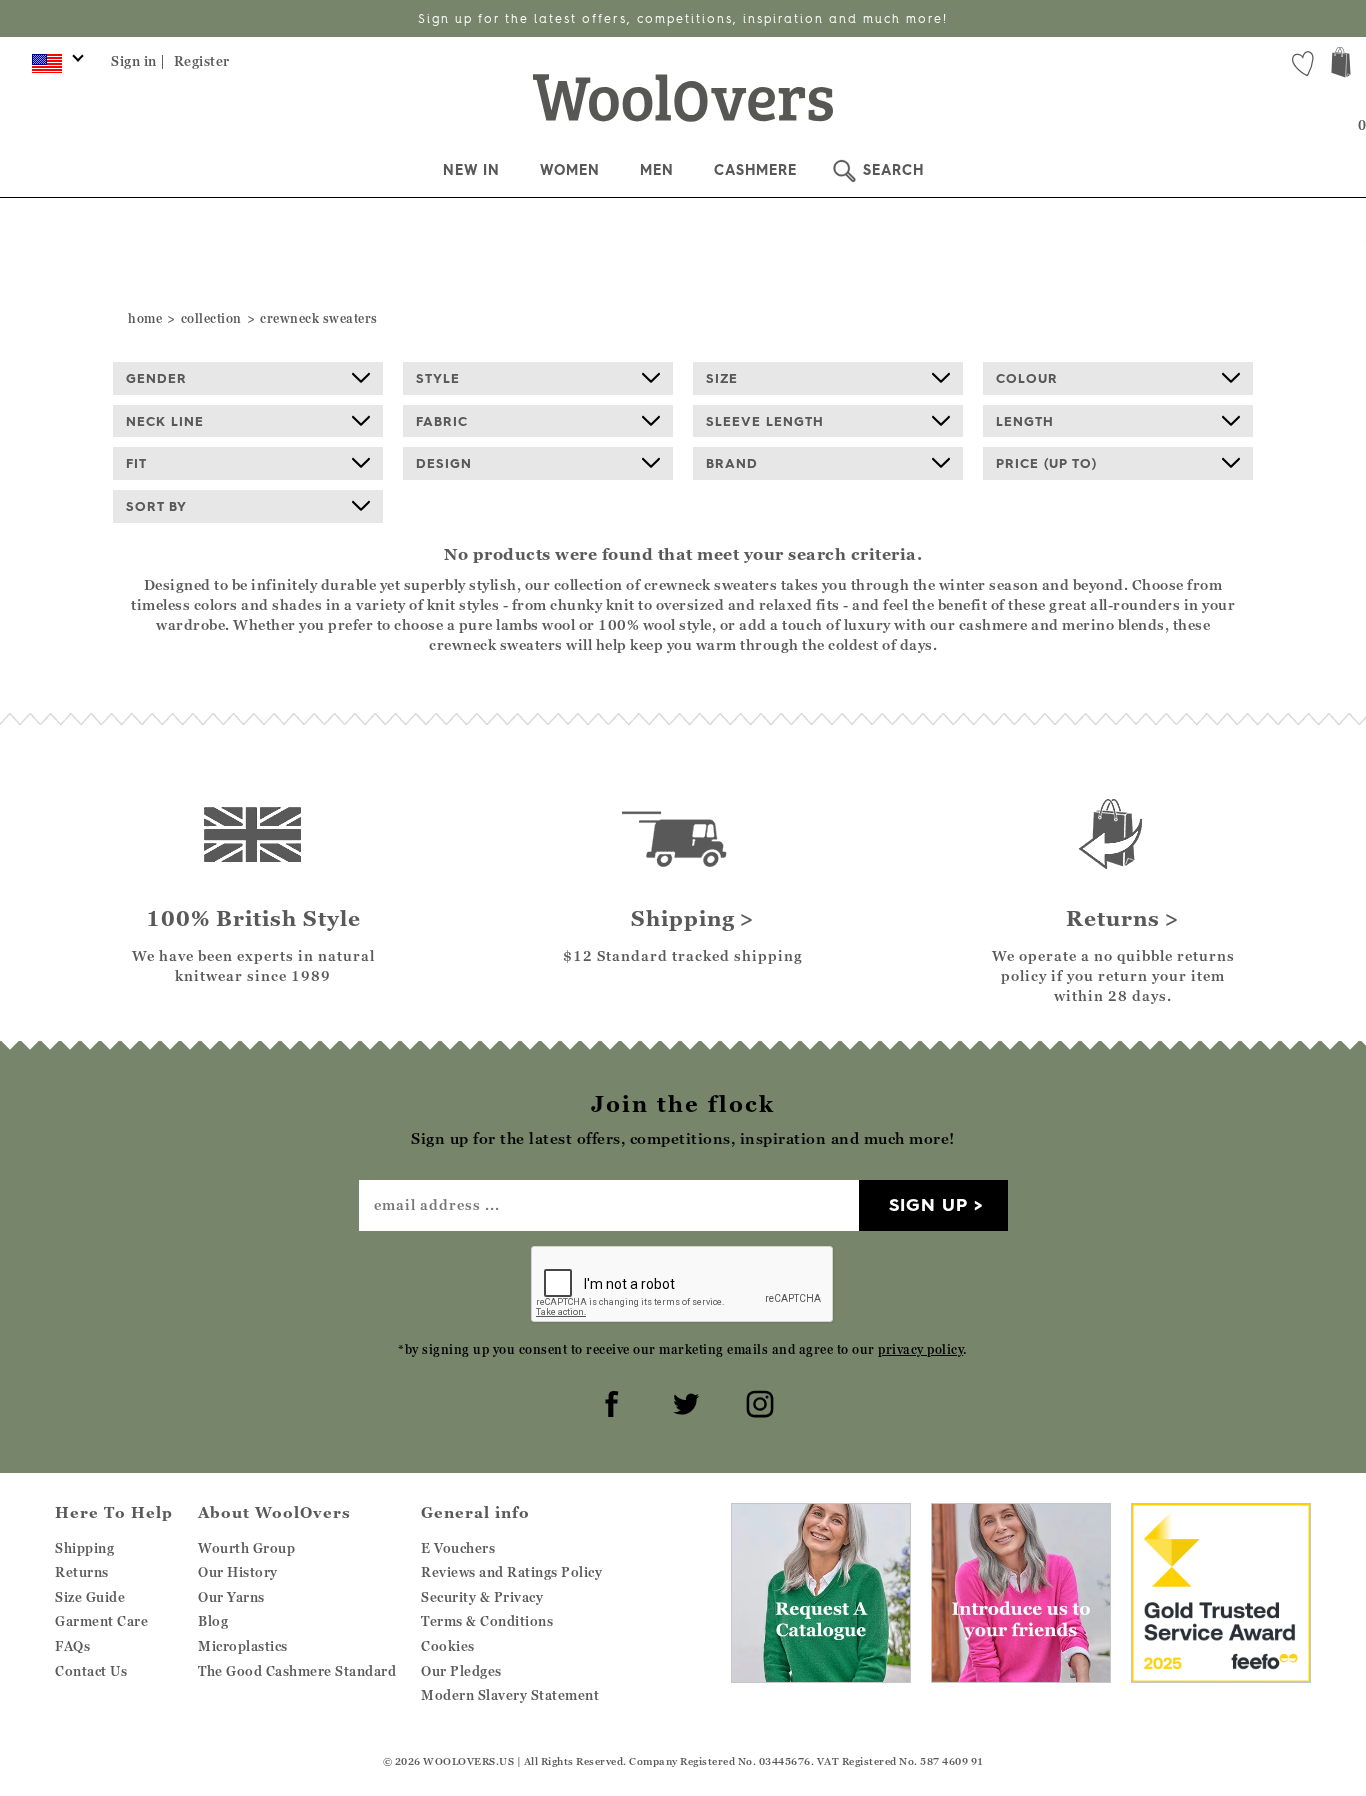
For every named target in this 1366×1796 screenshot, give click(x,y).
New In (471, 170)
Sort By (156, 506)
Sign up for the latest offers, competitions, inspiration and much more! (683, 18)
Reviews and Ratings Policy (511, 1572)
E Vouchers (458, 1548)
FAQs (72, 1646)
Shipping (84, 1548)
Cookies (448, 1646)
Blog (213, 1621)
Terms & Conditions (487, 1621)
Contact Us (91, 1671)
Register (202, 61)
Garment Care (101, 1621)
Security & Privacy (482, 1597)
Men (657, 170)
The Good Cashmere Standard (297, 1671)
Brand (732, 463)
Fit (136, 463)
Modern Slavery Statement (510, 1695)
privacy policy (920, 1349)
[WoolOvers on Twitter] (683, 1401)
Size (722, 378)
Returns (82, 1572)
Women (570, 170)
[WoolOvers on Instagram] (757, 1401)
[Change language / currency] (54, 68)
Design (444, 463)
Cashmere (755, 170)
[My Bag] (1341, 64)
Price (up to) (1046, 463)
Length (1025, 421)
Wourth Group (246, 1548)
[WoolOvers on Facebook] (609, 1401)
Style (438, 378)
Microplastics (243, 1646)
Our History (238, 1572)
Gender (156, 378)
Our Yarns (231, 1597)
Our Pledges (461, 1671)
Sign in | (138, 61)
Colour (1027, 378)
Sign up (928, 1204)
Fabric (442, 421)
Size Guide (90, 1597)
